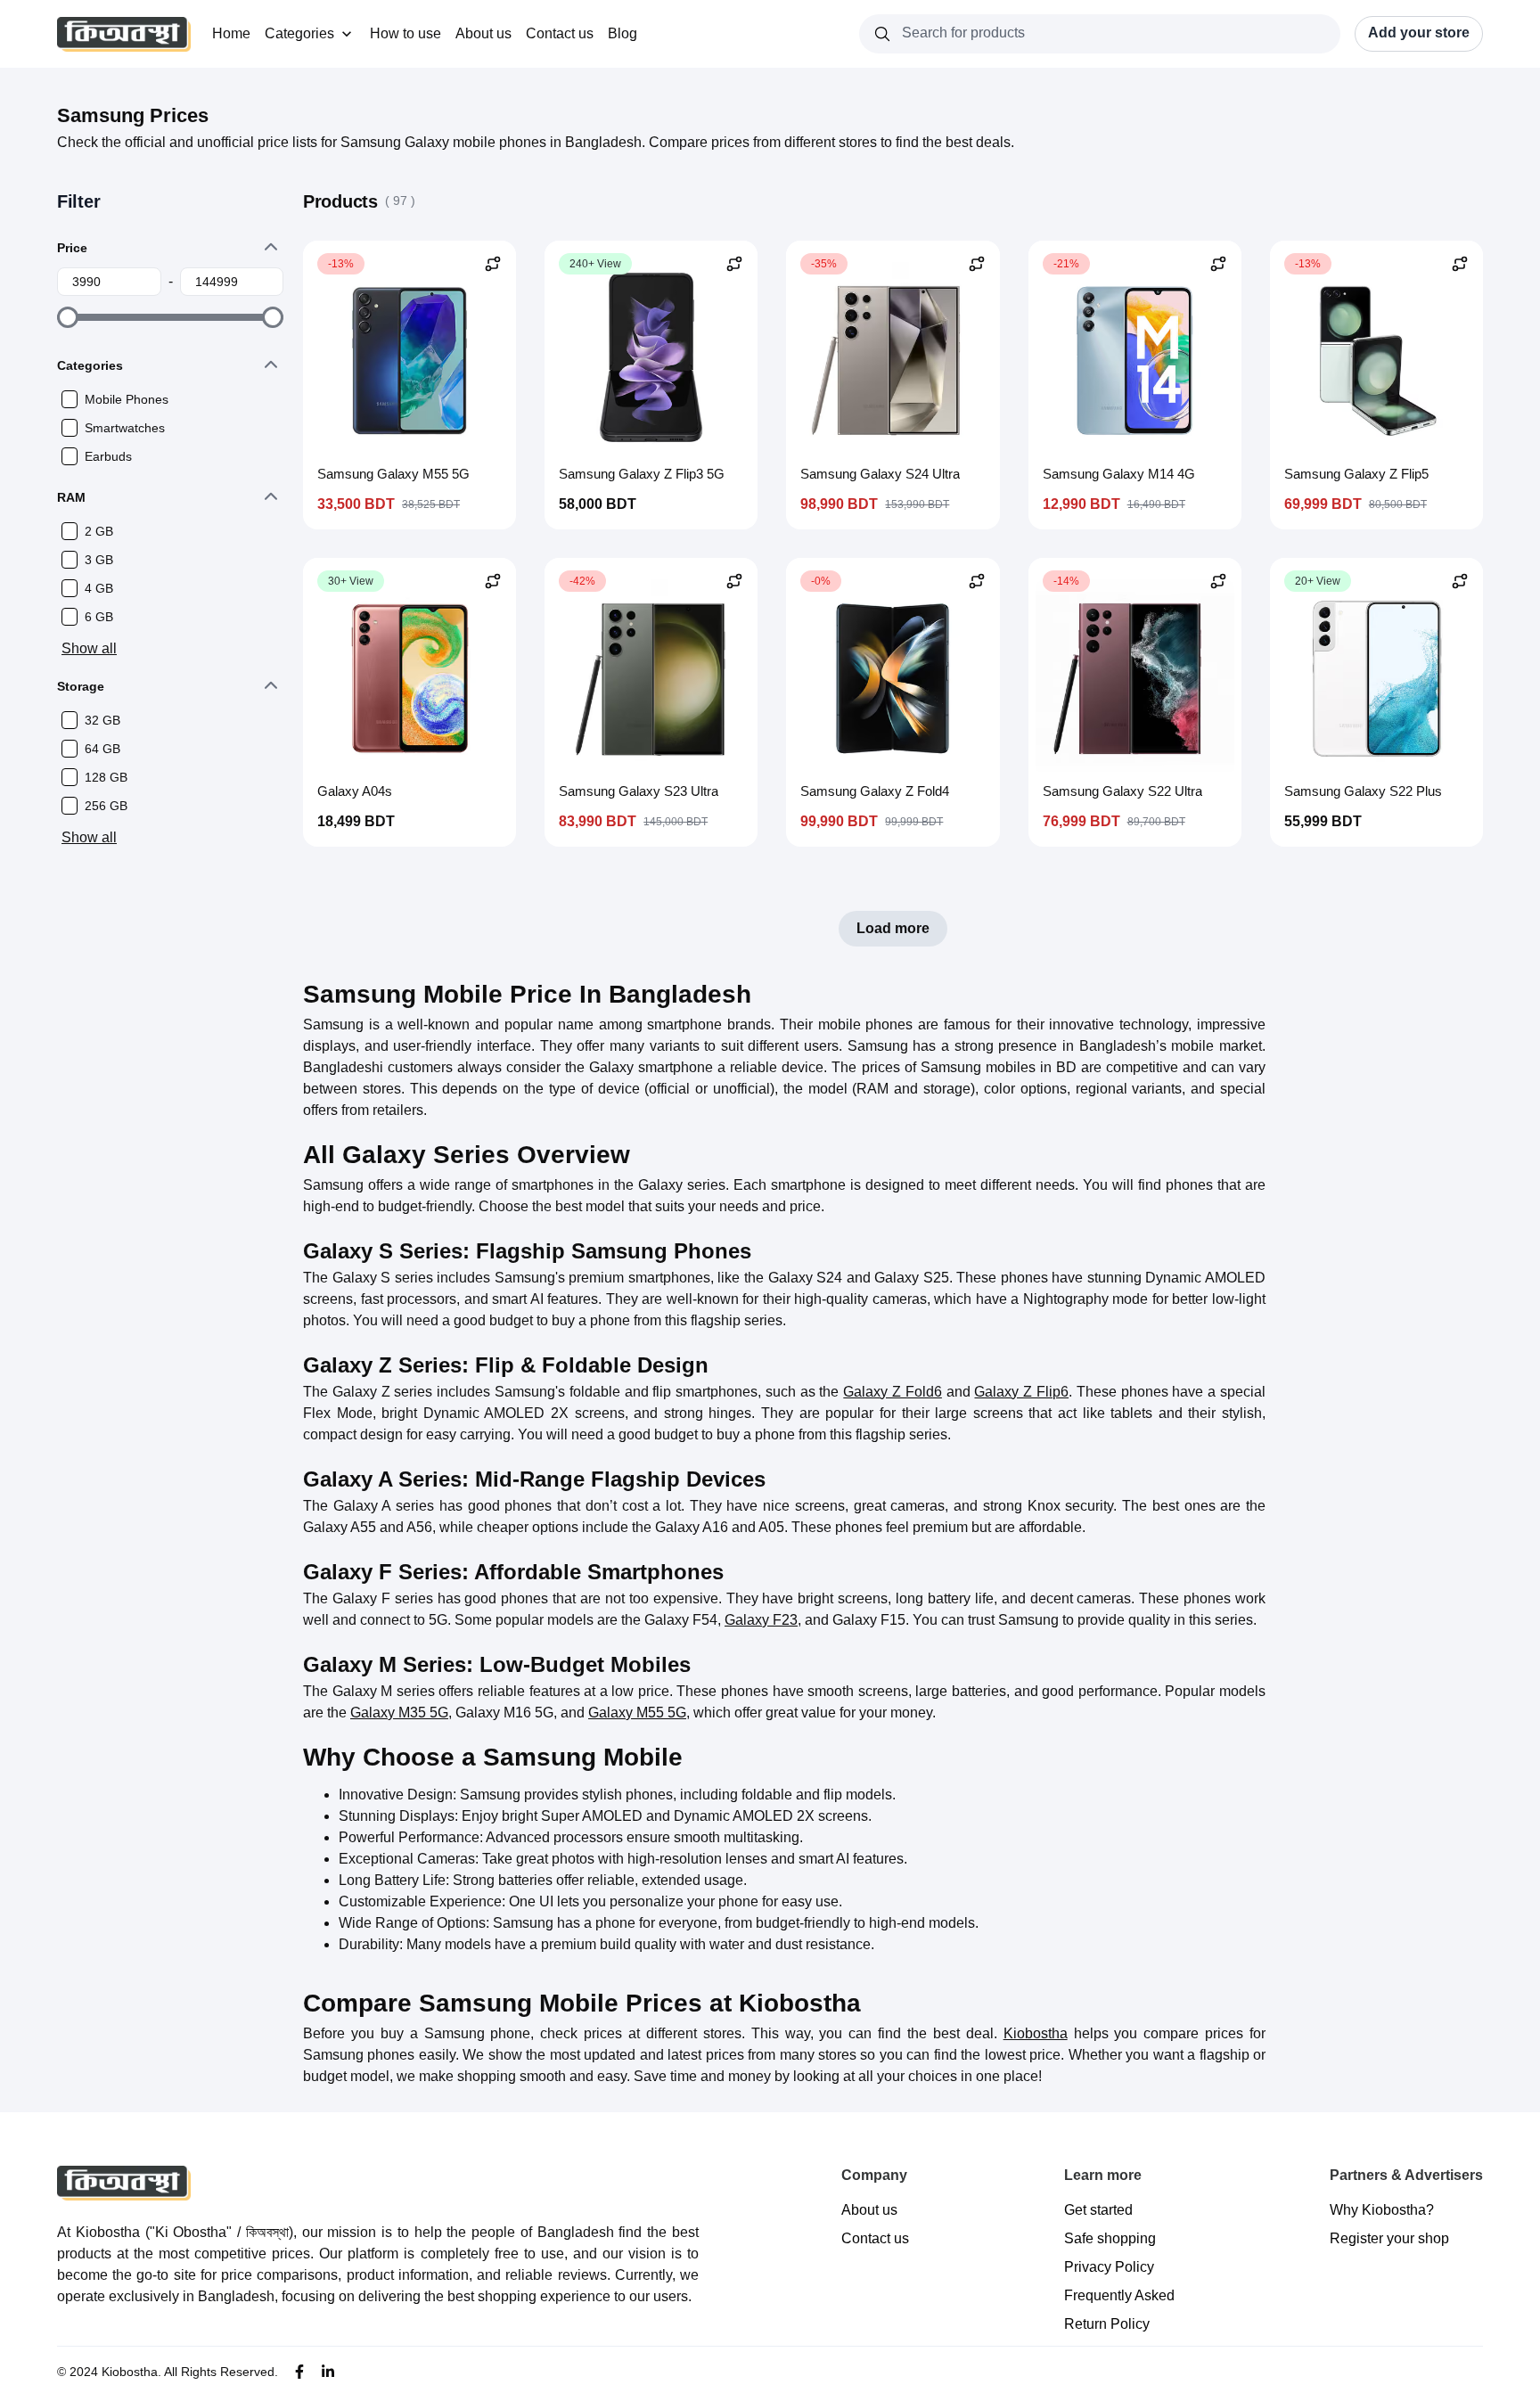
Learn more (1103, 2175)
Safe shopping (1110, 2238)
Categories (299, 33)
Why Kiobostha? (1382, 2210)
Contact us (560, 33)
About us (483, 33)
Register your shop (1389, 2238)
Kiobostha (1036, 2033)
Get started (1098, 2210)
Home (231, 33)
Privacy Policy (1109, 2267)
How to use (405, 33)
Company (874, 2175)
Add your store (1419, 33)
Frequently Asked (1119, 2295)
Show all (89, 648)
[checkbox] (70, 399)
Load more (893, 928)
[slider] (68, 317)
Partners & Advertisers (1406, 2175)
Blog (623, 33)
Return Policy (1107, 2324)
